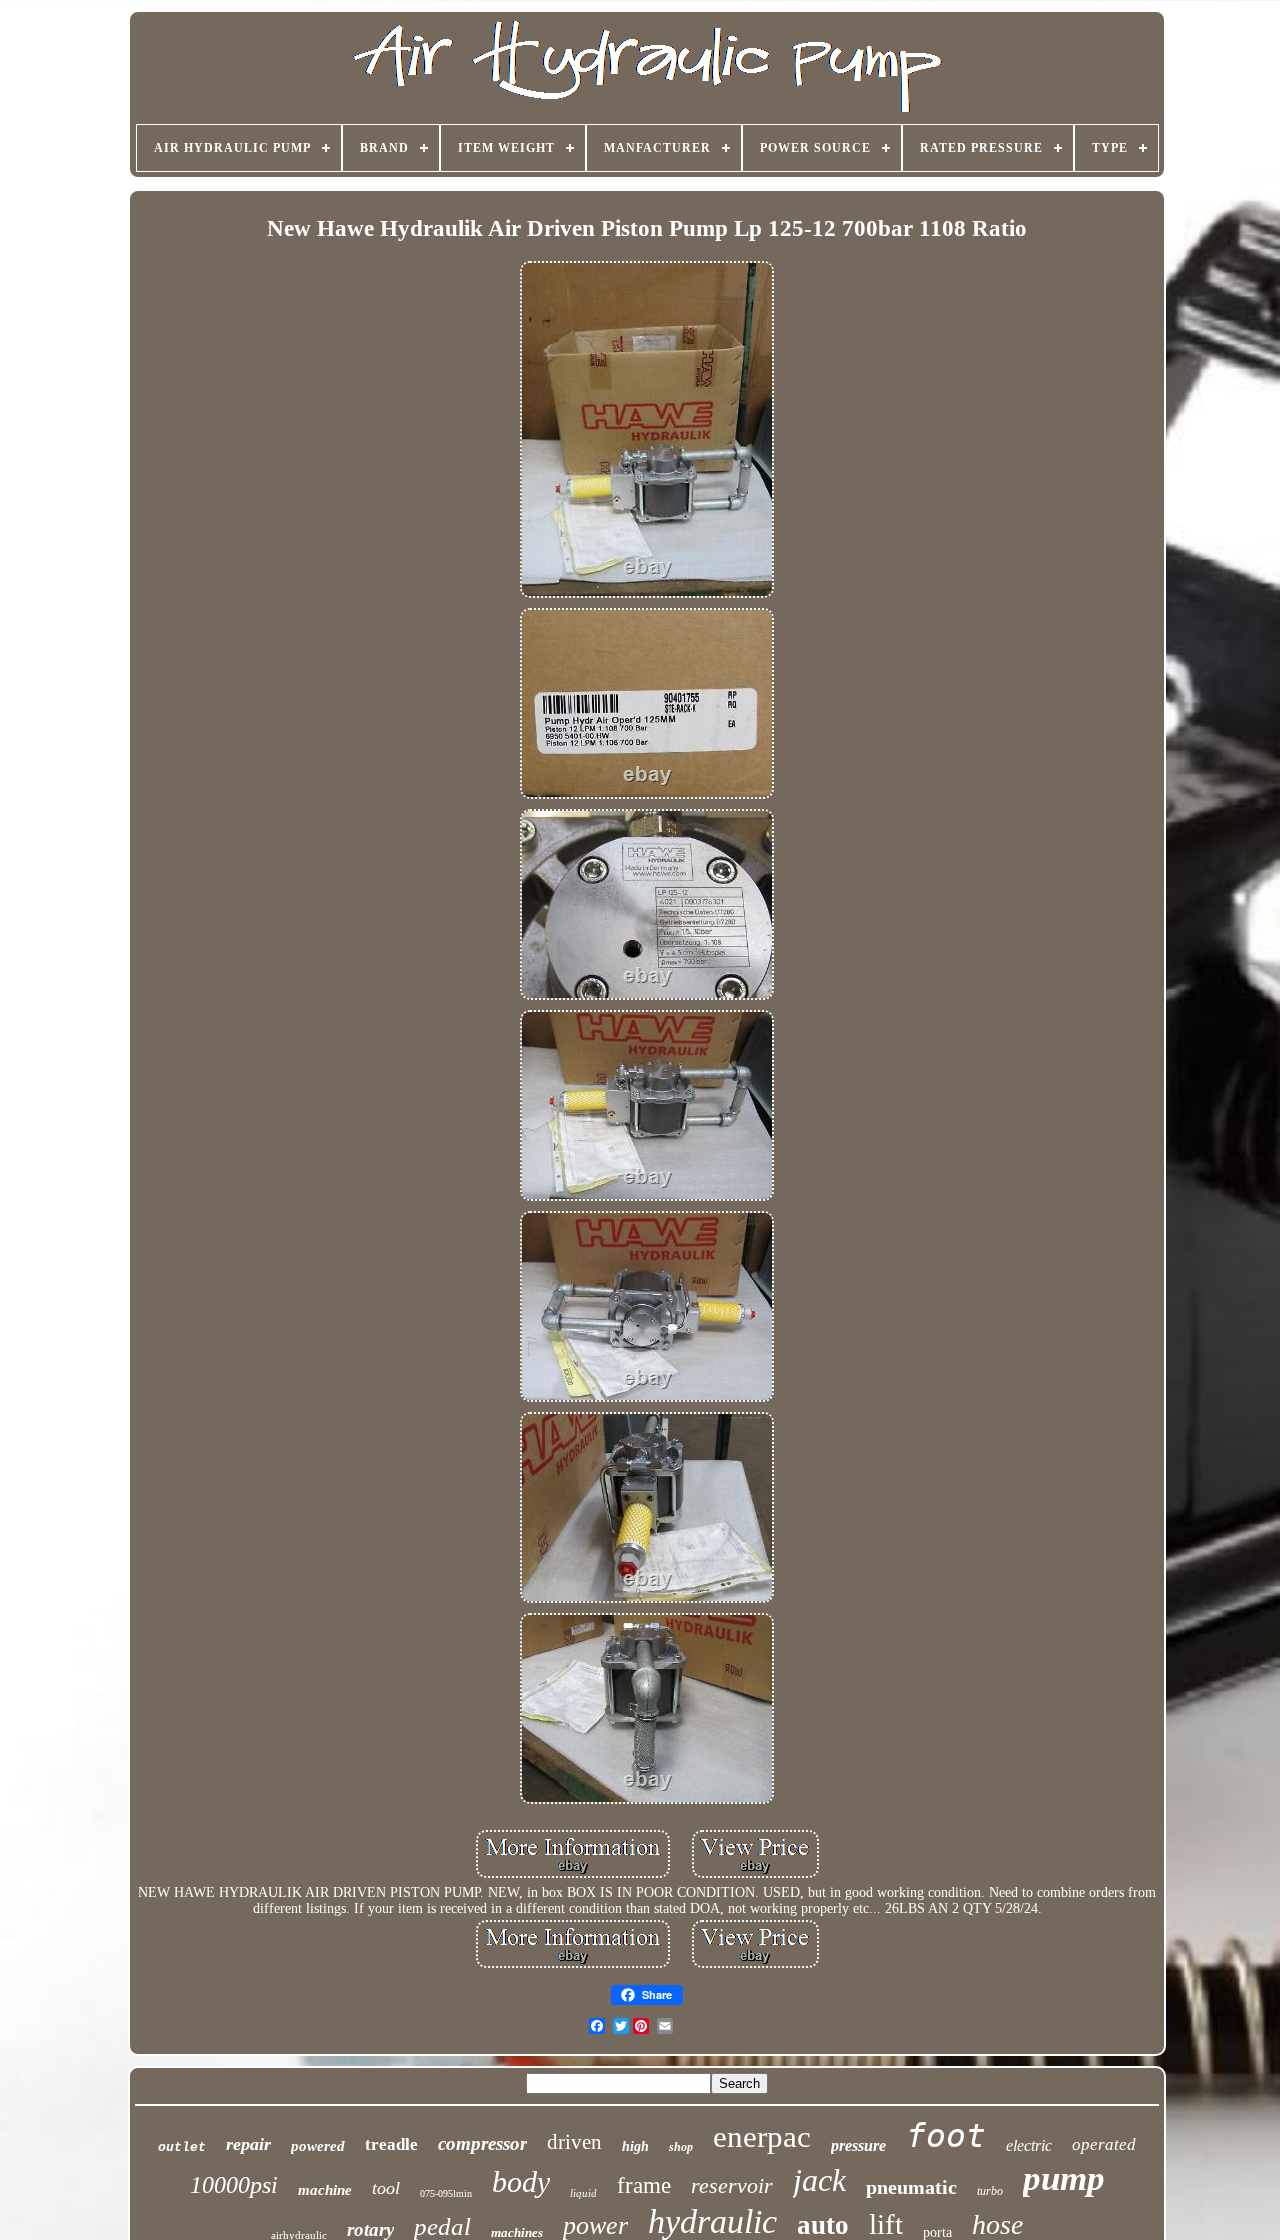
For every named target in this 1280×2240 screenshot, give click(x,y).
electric (1029, 2145)
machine (325, 2190)
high (635, 2146)
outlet (182, 2147)
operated (1104, 2144)
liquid (583, 2193)
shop (681, 2147)
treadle (391, 2144)
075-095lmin (446, 2193)
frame (644, 2185)
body (521, 2181)
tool (386, 2188)
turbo (990, 2191)
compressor (482, 2143)
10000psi (234, 2185)
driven (574, 2142)
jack (819, 2180)
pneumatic (911, 2187)
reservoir (732, 2185)
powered (318, 2146)
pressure (858, 2145)
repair (248, 2144)
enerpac (762, 2136)
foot (946, 2135)
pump (1064, 2178)
